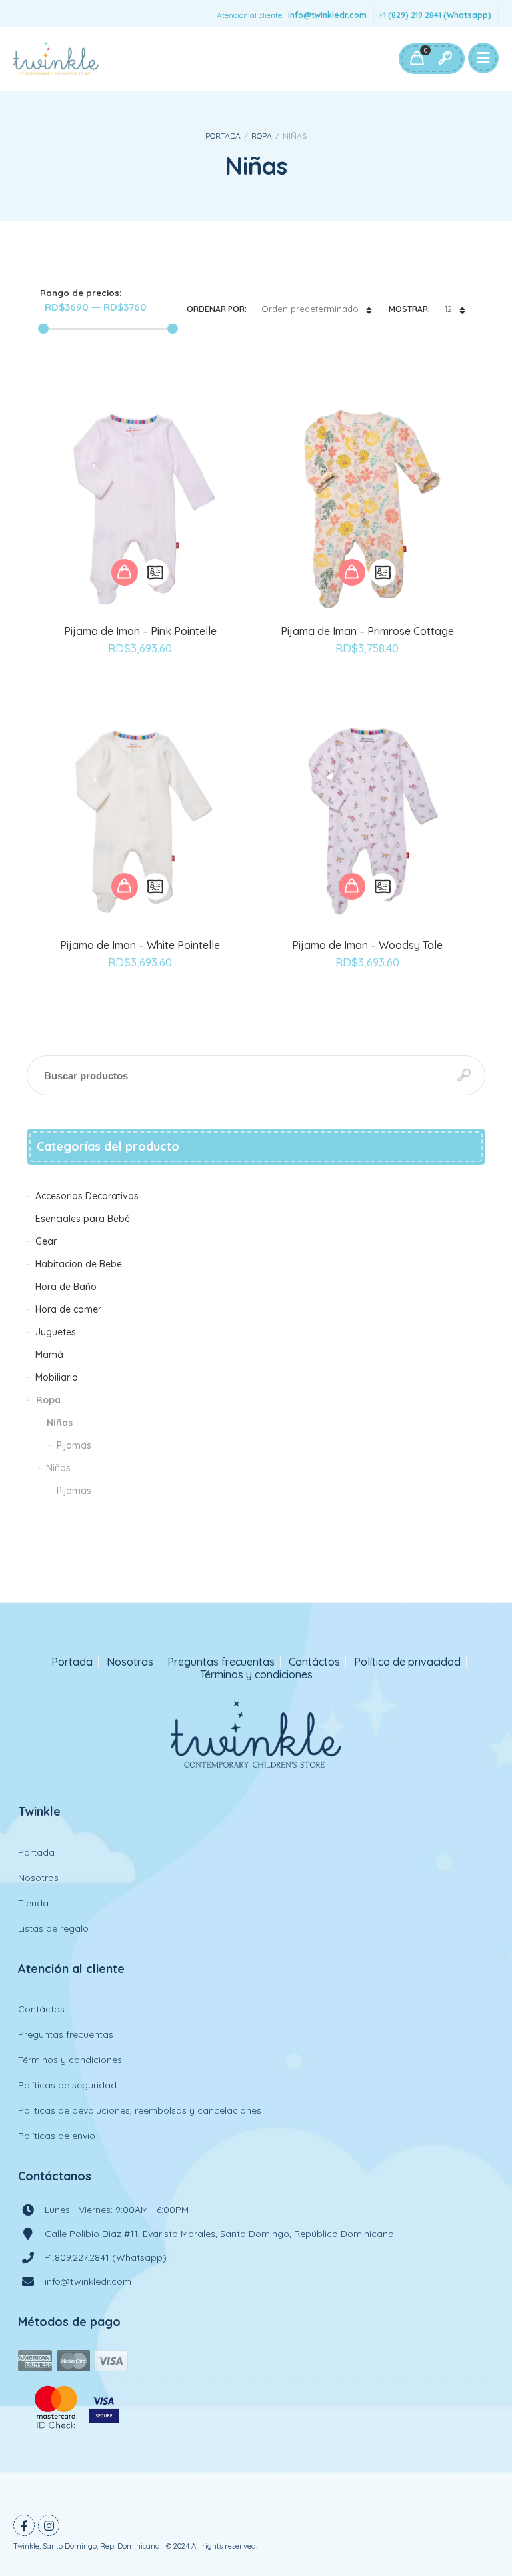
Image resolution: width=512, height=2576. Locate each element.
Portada (223, 136)
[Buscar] (445, 59)
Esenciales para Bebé (83, 1219)
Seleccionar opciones (125, 572)
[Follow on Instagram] (49, 2525)
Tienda (33, 1903)
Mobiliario (57, 1377)
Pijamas (74, 1445)
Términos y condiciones (256, 1675)
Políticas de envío (57, 2136)
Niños (58, 1468)
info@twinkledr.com (327, 15)
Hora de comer (68, 1309)
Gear (46, 1241)
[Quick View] (155, 572)
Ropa (262, 136)
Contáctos (314, 1662)
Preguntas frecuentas (221, 1662)
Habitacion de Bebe (79, 1264)
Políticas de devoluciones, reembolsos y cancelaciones (140, 2110)
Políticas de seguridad (67, 2085)
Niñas (60, 1423)
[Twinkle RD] (56, 59)
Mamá (49, 1355)
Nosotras (130, 1662)
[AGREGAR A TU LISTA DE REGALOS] (140, 685)
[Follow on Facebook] (24, 2525)
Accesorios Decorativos (87, 1196)
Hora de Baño (66, 1287)
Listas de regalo (53, 1928)
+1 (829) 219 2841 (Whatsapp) (435, 15)
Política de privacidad (407, 1662)
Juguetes (56, 1332)
